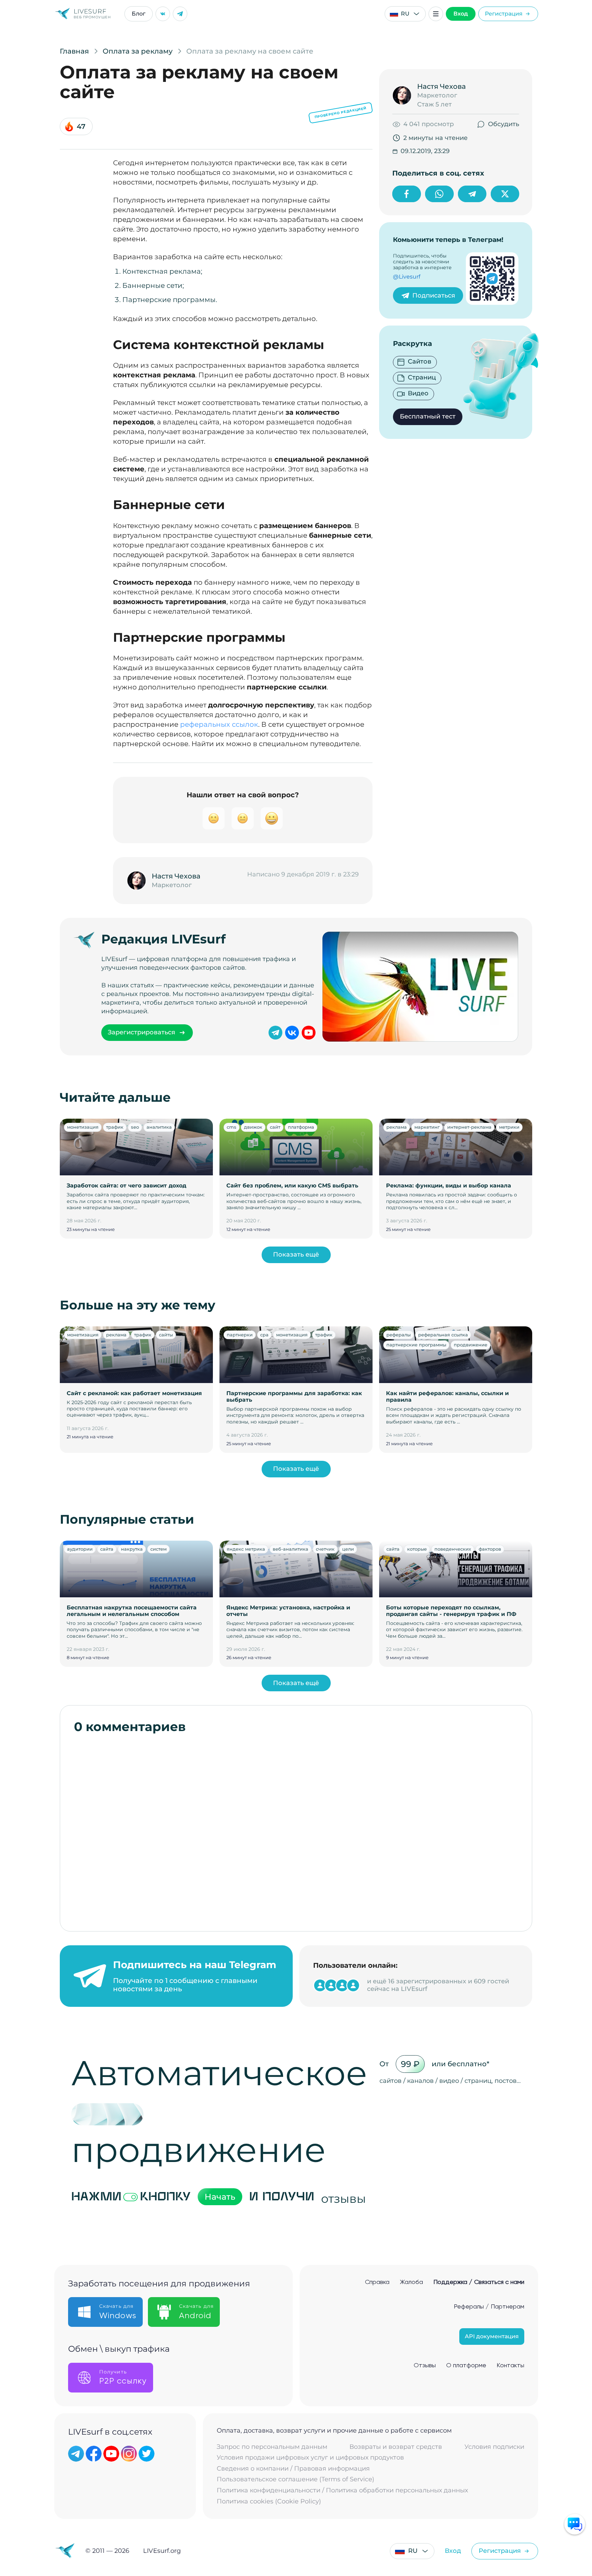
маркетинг (427, 1127)
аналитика (159, 1127)
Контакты (510, 2366)
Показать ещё (296, 1254)
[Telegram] (180, 14)
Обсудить (504, 124)
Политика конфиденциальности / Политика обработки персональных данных (342, 2490)
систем (158, 1549)
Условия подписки (494, 2447)
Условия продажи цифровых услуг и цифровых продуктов (310, 2458)
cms (232, 1127)
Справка (377, 2282)
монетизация (83, 1127)
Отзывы (425, 2366)
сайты (166, 1335)
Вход (461, 14)
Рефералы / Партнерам (489, 2307)
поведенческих (453, 1549)
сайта (107, 1549)
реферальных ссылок (219, 724)
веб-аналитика (290, 1549)
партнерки (240, 1335)
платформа (301, 1127)
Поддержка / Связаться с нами (479, 2282)
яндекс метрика (246, 1549)
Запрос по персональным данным (272, 2447)
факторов (490, 1549)
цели (348, 1549)
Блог (139, 14)
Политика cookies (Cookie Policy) (269, 2502)
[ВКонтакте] (163, 14)
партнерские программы (416, 1345)
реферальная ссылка (443, 1335)
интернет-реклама (469, 1127)
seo (135, 1127)
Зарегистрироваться (142, 1032)
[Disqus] (296, 1829)
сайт (275, 1127)
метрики (509, 1127)
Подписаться (434, 295)
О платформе (466, 2366)
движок (253, 1127)
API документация (492, 2336)
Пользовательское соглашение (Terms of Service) (295, 2479)
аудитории (80, 1549)
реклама (397, 1127)
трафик (115, 1127)
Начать (220, 2197)
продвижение (471, 1345)
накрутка (132, 1549)
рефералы (398, 1335)
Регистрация (504, 14)
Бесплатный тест (428, 416)
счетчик (325, 1549)
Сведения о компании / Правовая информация (293, 2469)
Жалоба (411, 2282)
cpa (264, 1335)
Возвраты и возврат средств (396, 2447)
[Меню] (436, 14)
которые (417, 1549)
